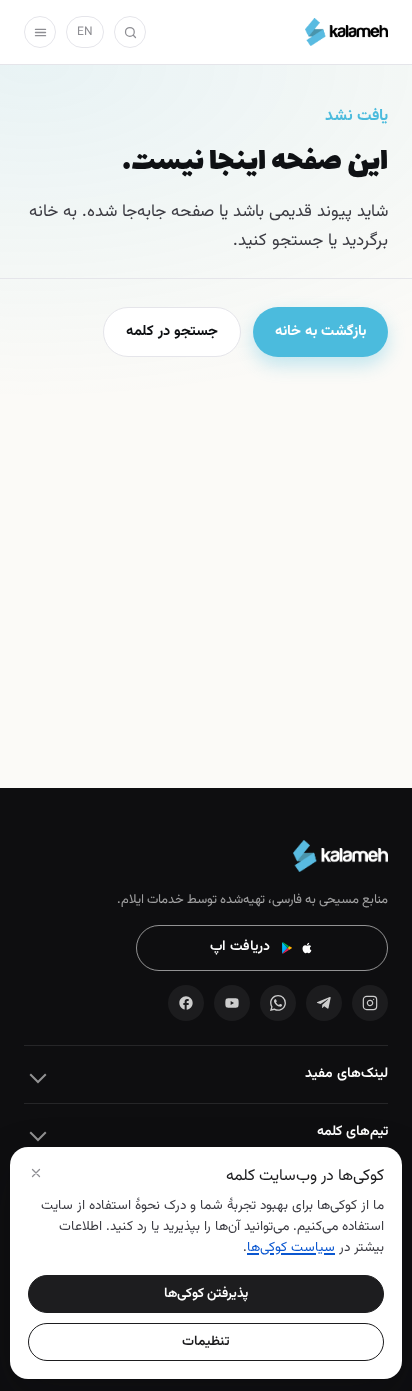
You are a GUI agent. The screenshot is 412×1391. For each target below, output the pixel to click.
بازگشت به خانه (320, 331)
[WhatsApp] (278, 1003)
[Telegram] (324, 1003)
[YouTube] (232, 1003)
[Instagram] (370, 1003)
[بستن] (36, 1173)
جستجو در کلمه (172, 331)
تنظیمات (206, 1341)
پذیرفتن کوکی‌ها (206, 1293)
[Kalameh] (346, 32)
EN (85, 32)
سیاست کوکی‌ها (291, 1247)
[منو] (40, 32)
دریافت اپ (240, 947)
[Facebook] (186, 1003)
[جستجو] (130, 32)
